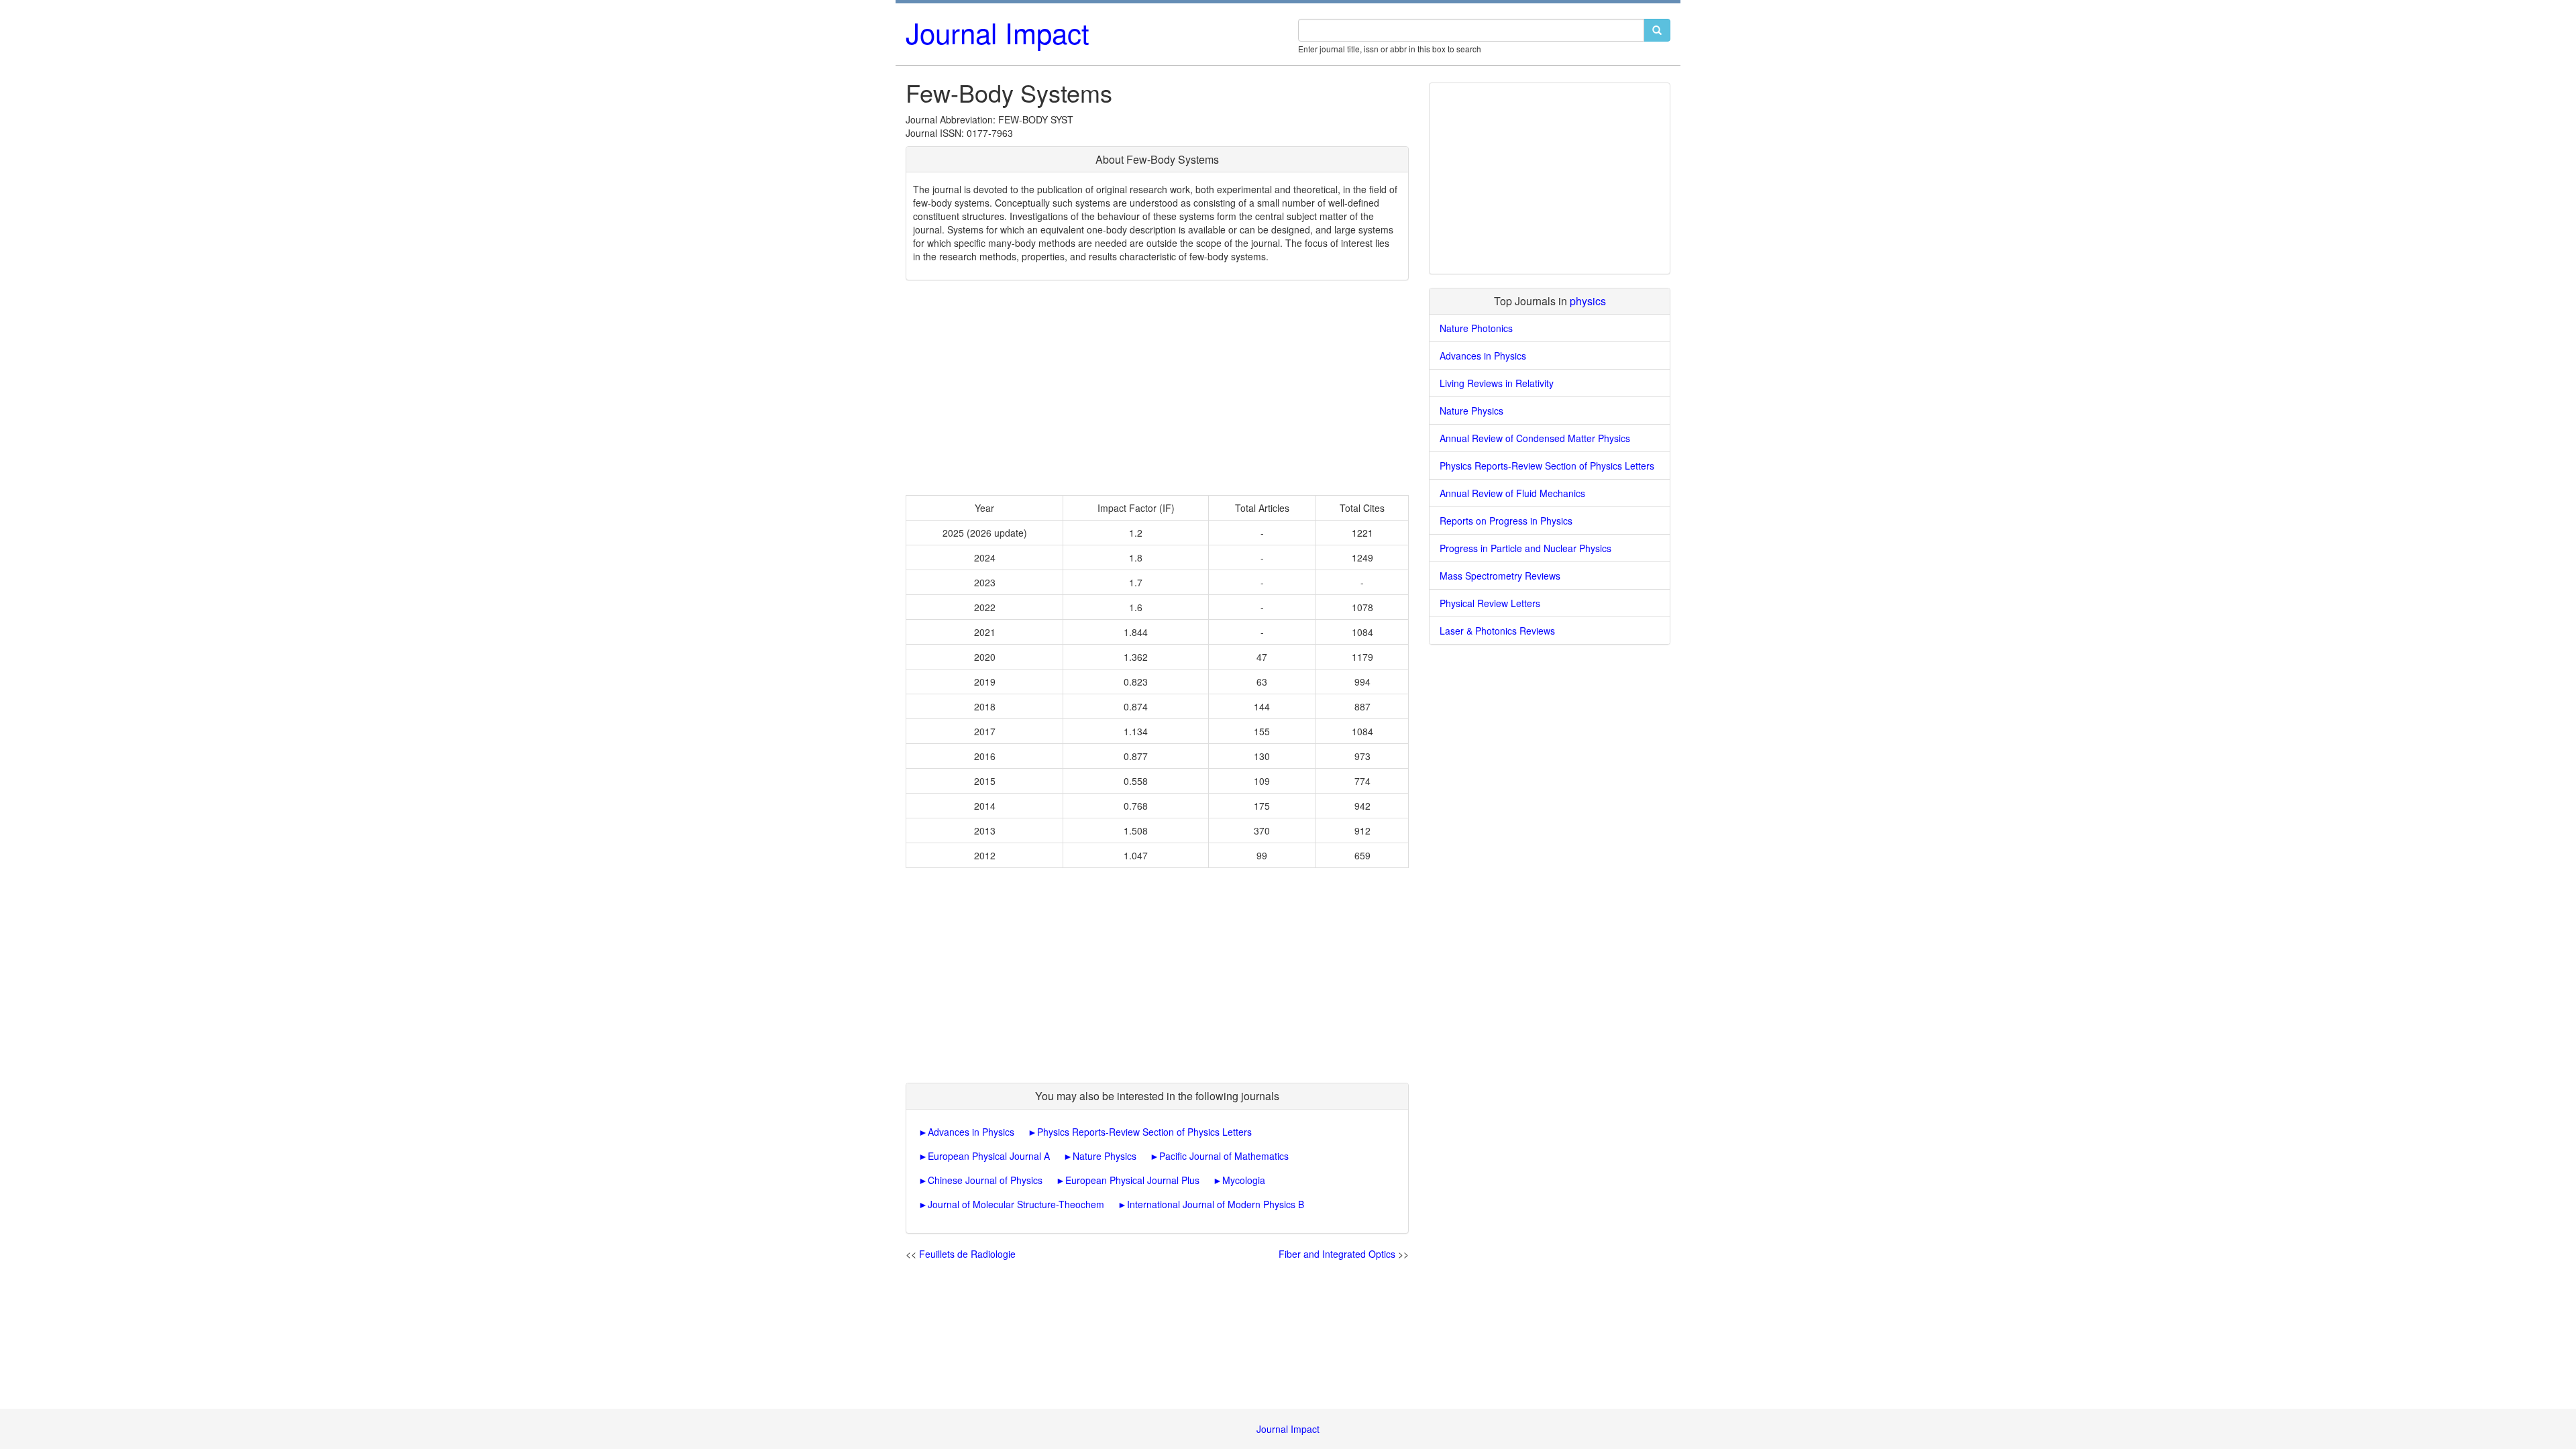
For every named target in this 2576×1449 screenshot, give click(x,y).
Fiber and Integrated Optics (1337, 1254)
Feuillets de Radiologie (967, 1254)
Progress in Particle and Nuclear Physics (1525, 548)
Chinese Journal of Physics (985, 1180)
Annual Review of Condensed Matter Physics (1535, 438)
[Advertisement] (1157, 388)
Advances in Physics (971, 1132)
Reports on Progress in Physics (1506, 521)
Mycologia (1244, 1180)
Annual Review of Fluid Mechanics (1512, 493)
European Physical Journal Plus (1132, 1180)
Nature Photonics (1476, 328)
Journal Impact (998, 32)
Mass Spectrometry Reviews (1500, 576)
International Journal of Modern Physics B (1216, 1204)
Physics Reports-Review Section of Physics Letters (1144, 1132)
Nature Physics (1105, 1156)
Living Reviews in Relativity (1497, 383)
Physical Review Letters (1490, 603)
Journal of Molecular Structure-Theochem (1016, 1204)
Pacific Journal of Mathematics (1224, 1156)
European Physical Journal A (989, 1156)
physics (1588, 301)
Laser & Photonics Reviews (1497, 631)
